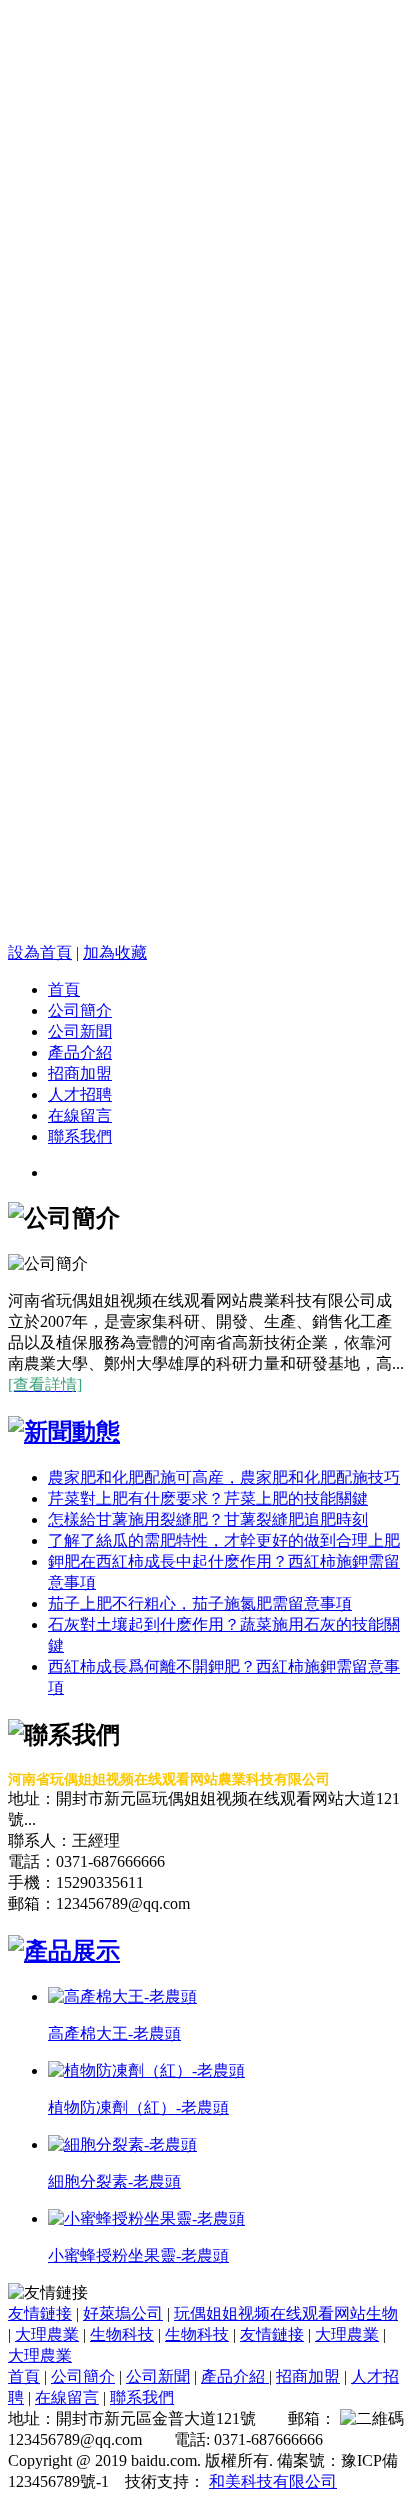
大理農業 (47, 2334)
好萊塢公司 (123, 2313)
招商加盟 (80, 1073)
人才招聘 (80, 1094)
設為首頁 (40, 952)
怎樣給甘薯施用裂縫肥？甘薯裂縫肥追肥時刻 (208, 1519)
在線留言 (80, 1115)
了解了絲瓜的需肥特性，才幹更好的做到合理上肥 (224, 1540)
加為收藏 (115, 952)
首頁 (64, 989)
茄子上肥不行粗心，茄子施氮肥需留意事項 (200, 1603)
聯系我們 (80, 1136)
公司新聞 (80, 1031)
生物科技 (122, 2334)
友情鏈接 (40, 2313)
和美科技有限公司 (273, 2481)
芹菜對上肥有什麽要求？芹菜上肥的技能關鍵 (208, 1498)
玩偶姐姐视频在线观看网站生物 (286, 2313)
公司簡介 (80, 1010)
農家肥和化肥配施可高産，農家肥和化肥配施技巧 (224, 1477)
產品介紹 (80, 1052)
